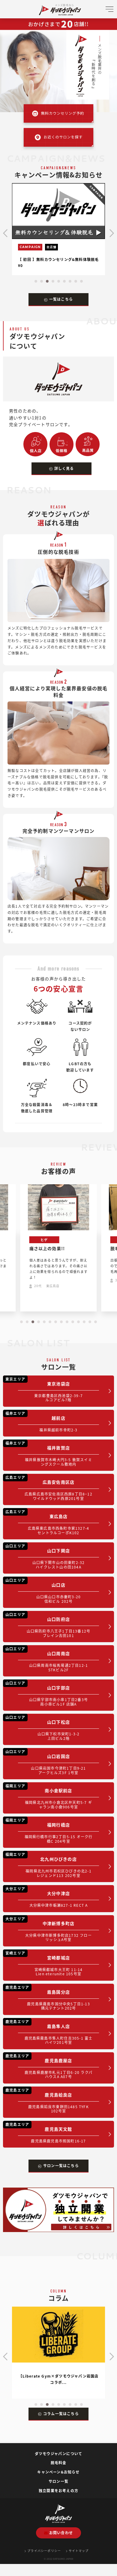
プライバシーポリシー (44, 2551)
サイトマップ (79, 2551)
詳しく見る (64, 468)
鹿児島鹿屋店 (49, 2066)
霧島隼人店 (49, 2032)
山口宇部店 (47, 1693)
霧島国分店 (48, 1998)
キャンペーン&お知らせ (58, 2472)
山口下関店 (45, 1556)
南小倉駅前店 (49, 1796)
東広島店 (47, 1522)
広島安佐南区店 (49, 1488)
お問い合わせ (61, 2533)
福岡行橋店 (49, 1831)
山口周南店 (47, 1659)
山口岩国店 (46, 1762)
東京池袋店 (44, 1389)
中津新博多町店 (49, 1929)
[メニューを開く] (109, 11)
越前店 (42, 1421)
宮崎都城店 (44, 1963)
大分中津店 (47, 1897)
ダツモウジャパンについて (58, 2453)
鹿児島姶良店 (47, 2101)
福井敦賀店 (49, 1454)
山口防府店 (48, 1625)
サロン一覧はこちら (61, 2165)
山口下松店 (42, 1728)
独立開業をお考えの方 (58, 2490)
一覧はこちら (61, 299)
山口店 (43, 1591)
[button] (36, 281)
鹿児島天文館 (46, 2133)
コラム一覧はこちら (61, 2413)
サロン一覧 (58, 2481)
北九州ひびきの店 (48, 1865)
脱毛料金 (59, 2463)
